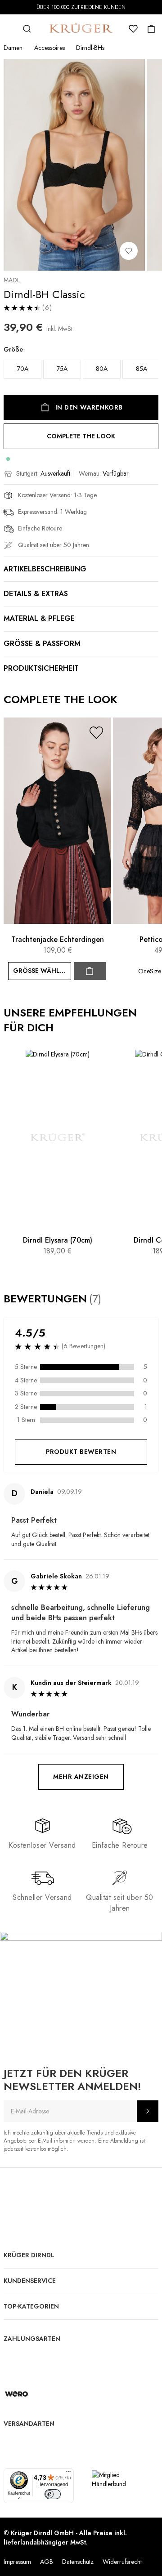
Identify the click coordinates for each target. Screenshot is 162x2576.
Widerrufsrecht (122, 2562)
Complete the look (81, 436)
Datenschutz (78, 2562)
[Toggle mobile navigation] (9, 29)
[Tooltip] (110, 1299)
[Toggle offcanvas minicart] (151, 29)
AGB (47, 2562)
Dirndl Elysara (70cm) (58, 1240)
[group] (81, 364)
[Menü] (68, 2473)
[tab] (81, 1624)
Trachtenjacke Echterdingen (58, 939)
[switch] (53, 2494)
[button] (96, 733)
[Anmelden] (148, 2111)
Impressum (17, 2562)
